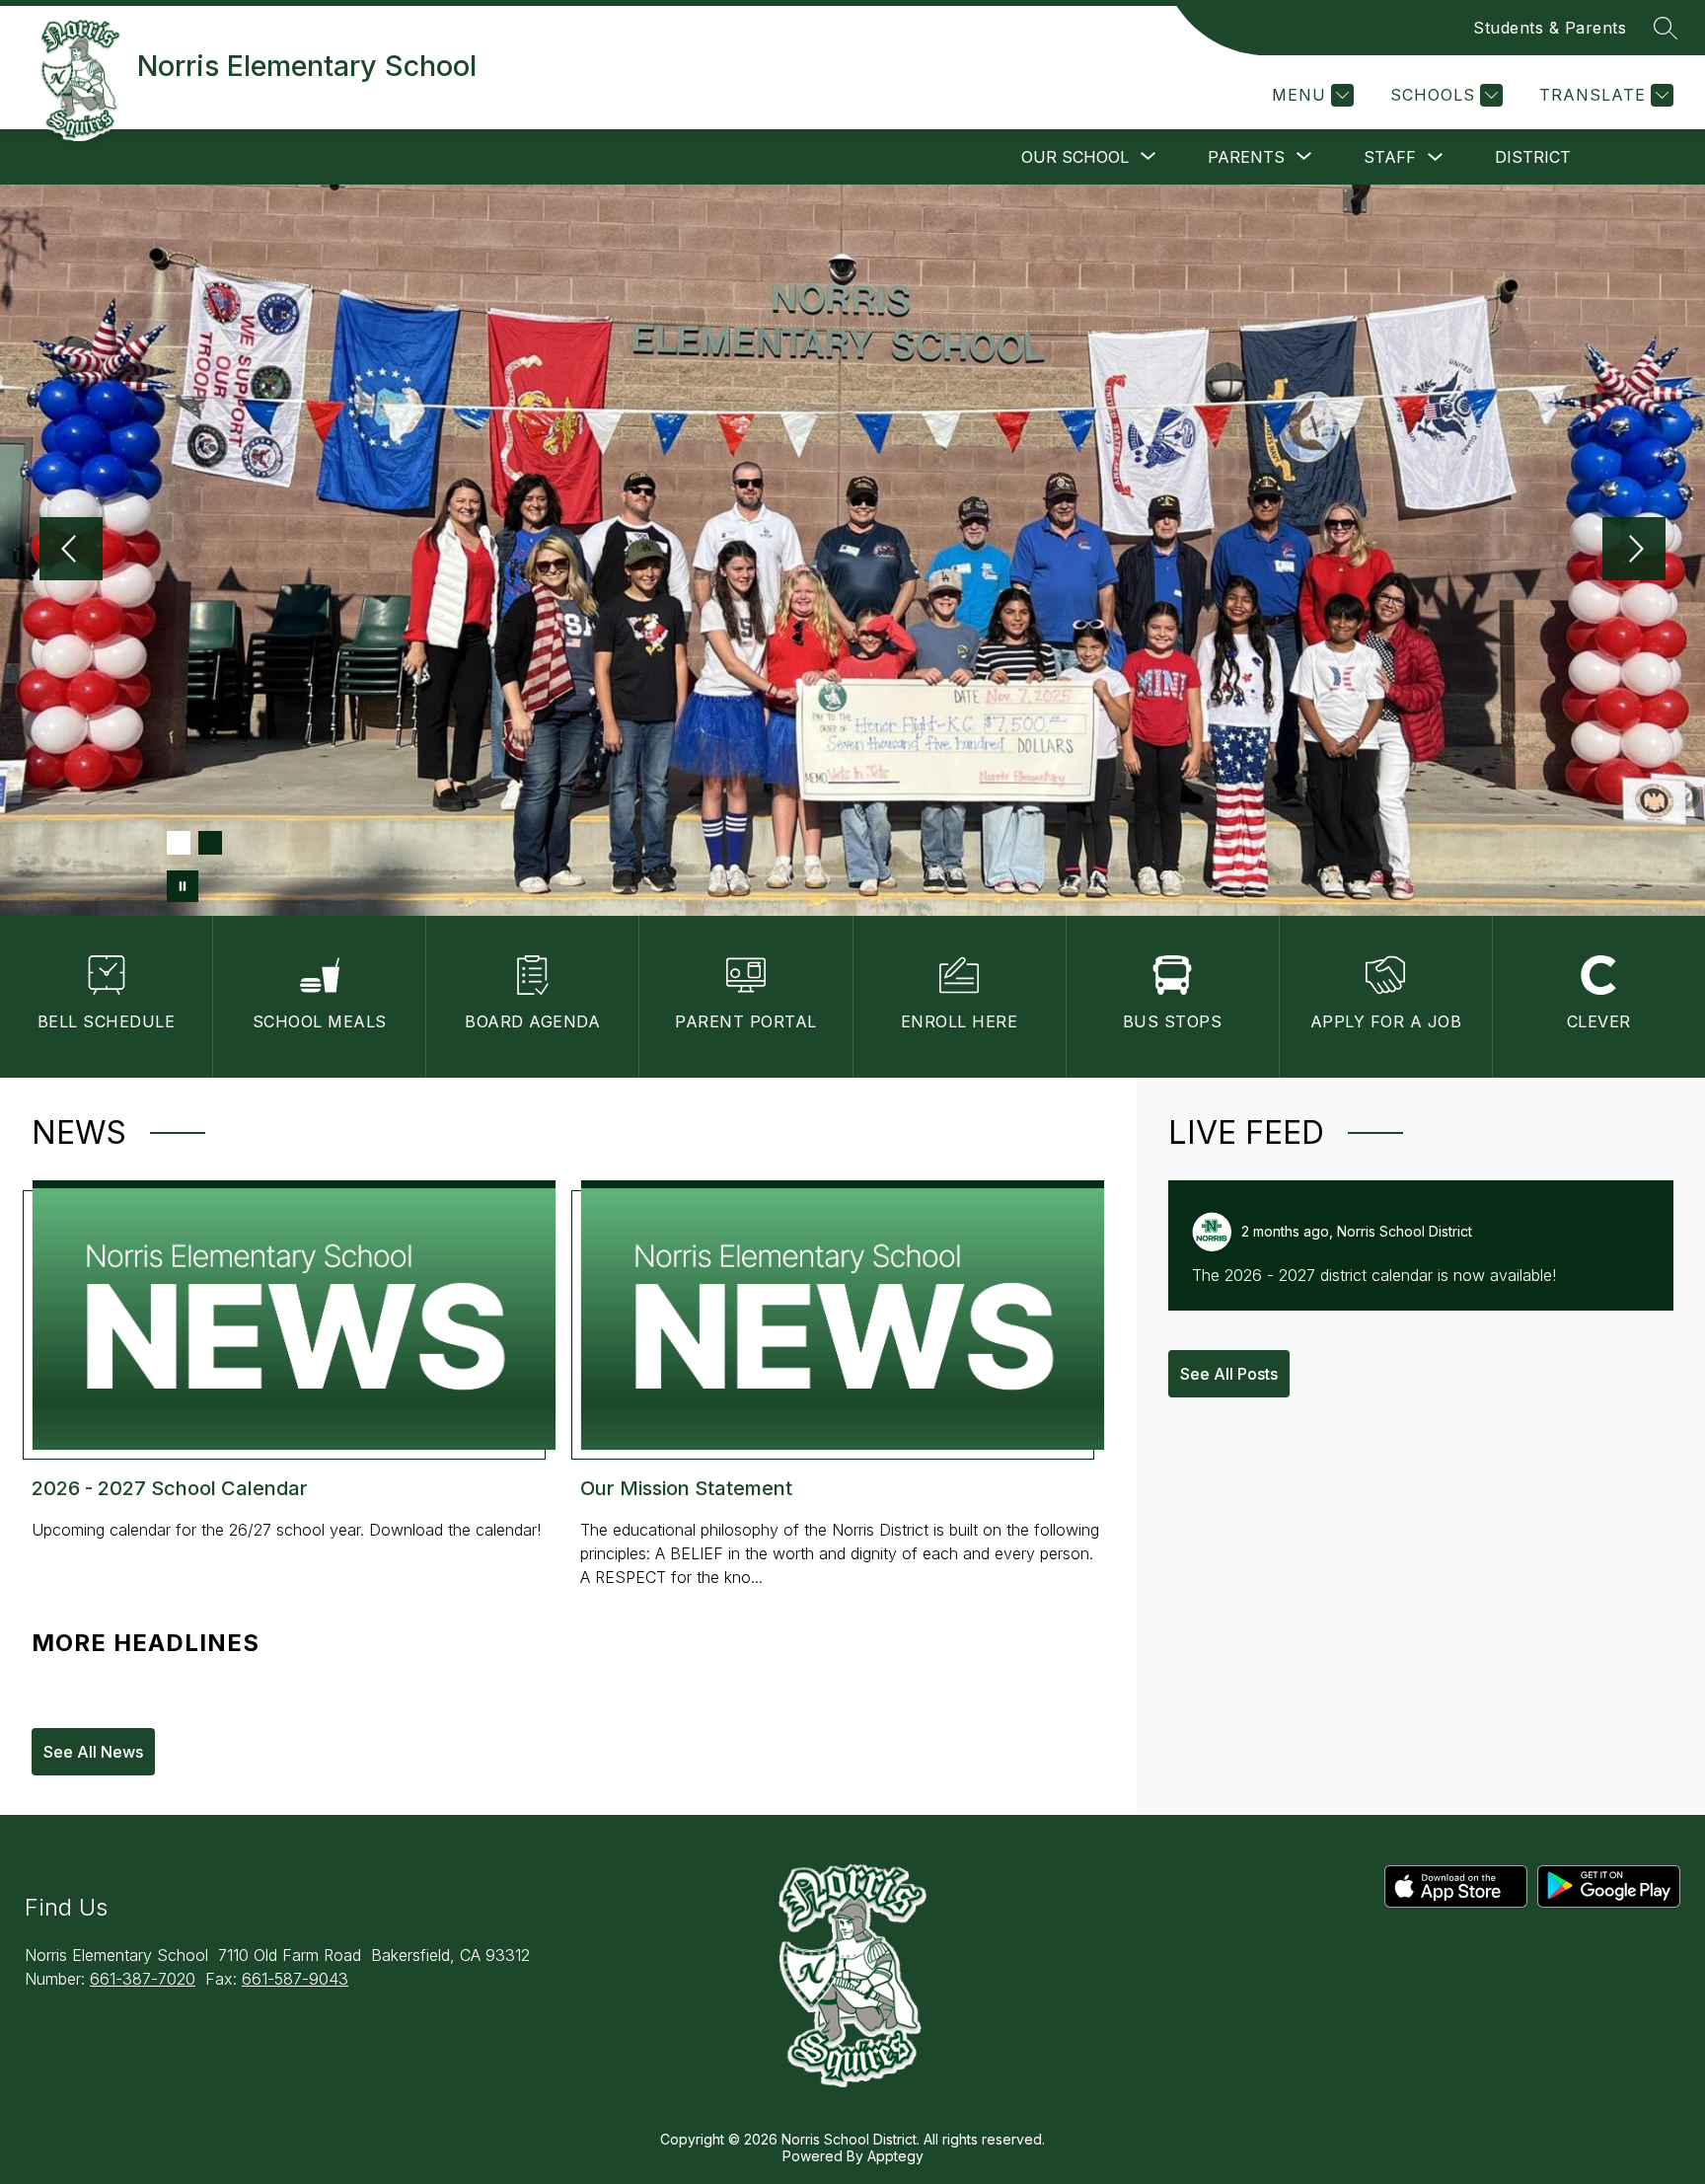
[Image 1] (179, 843)
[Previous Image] (71, 551)
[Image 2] (210, 843)
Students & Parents (1550, 28)
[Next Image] (1634, 551)
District (1533, 157)
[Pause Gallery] (183, 886)
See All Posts (1229, 1374)
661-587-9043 (295, 1979)
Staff (1390, 157)
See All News (93, 1752)
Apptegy (895, 2156)
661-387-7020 (143, 1979)
